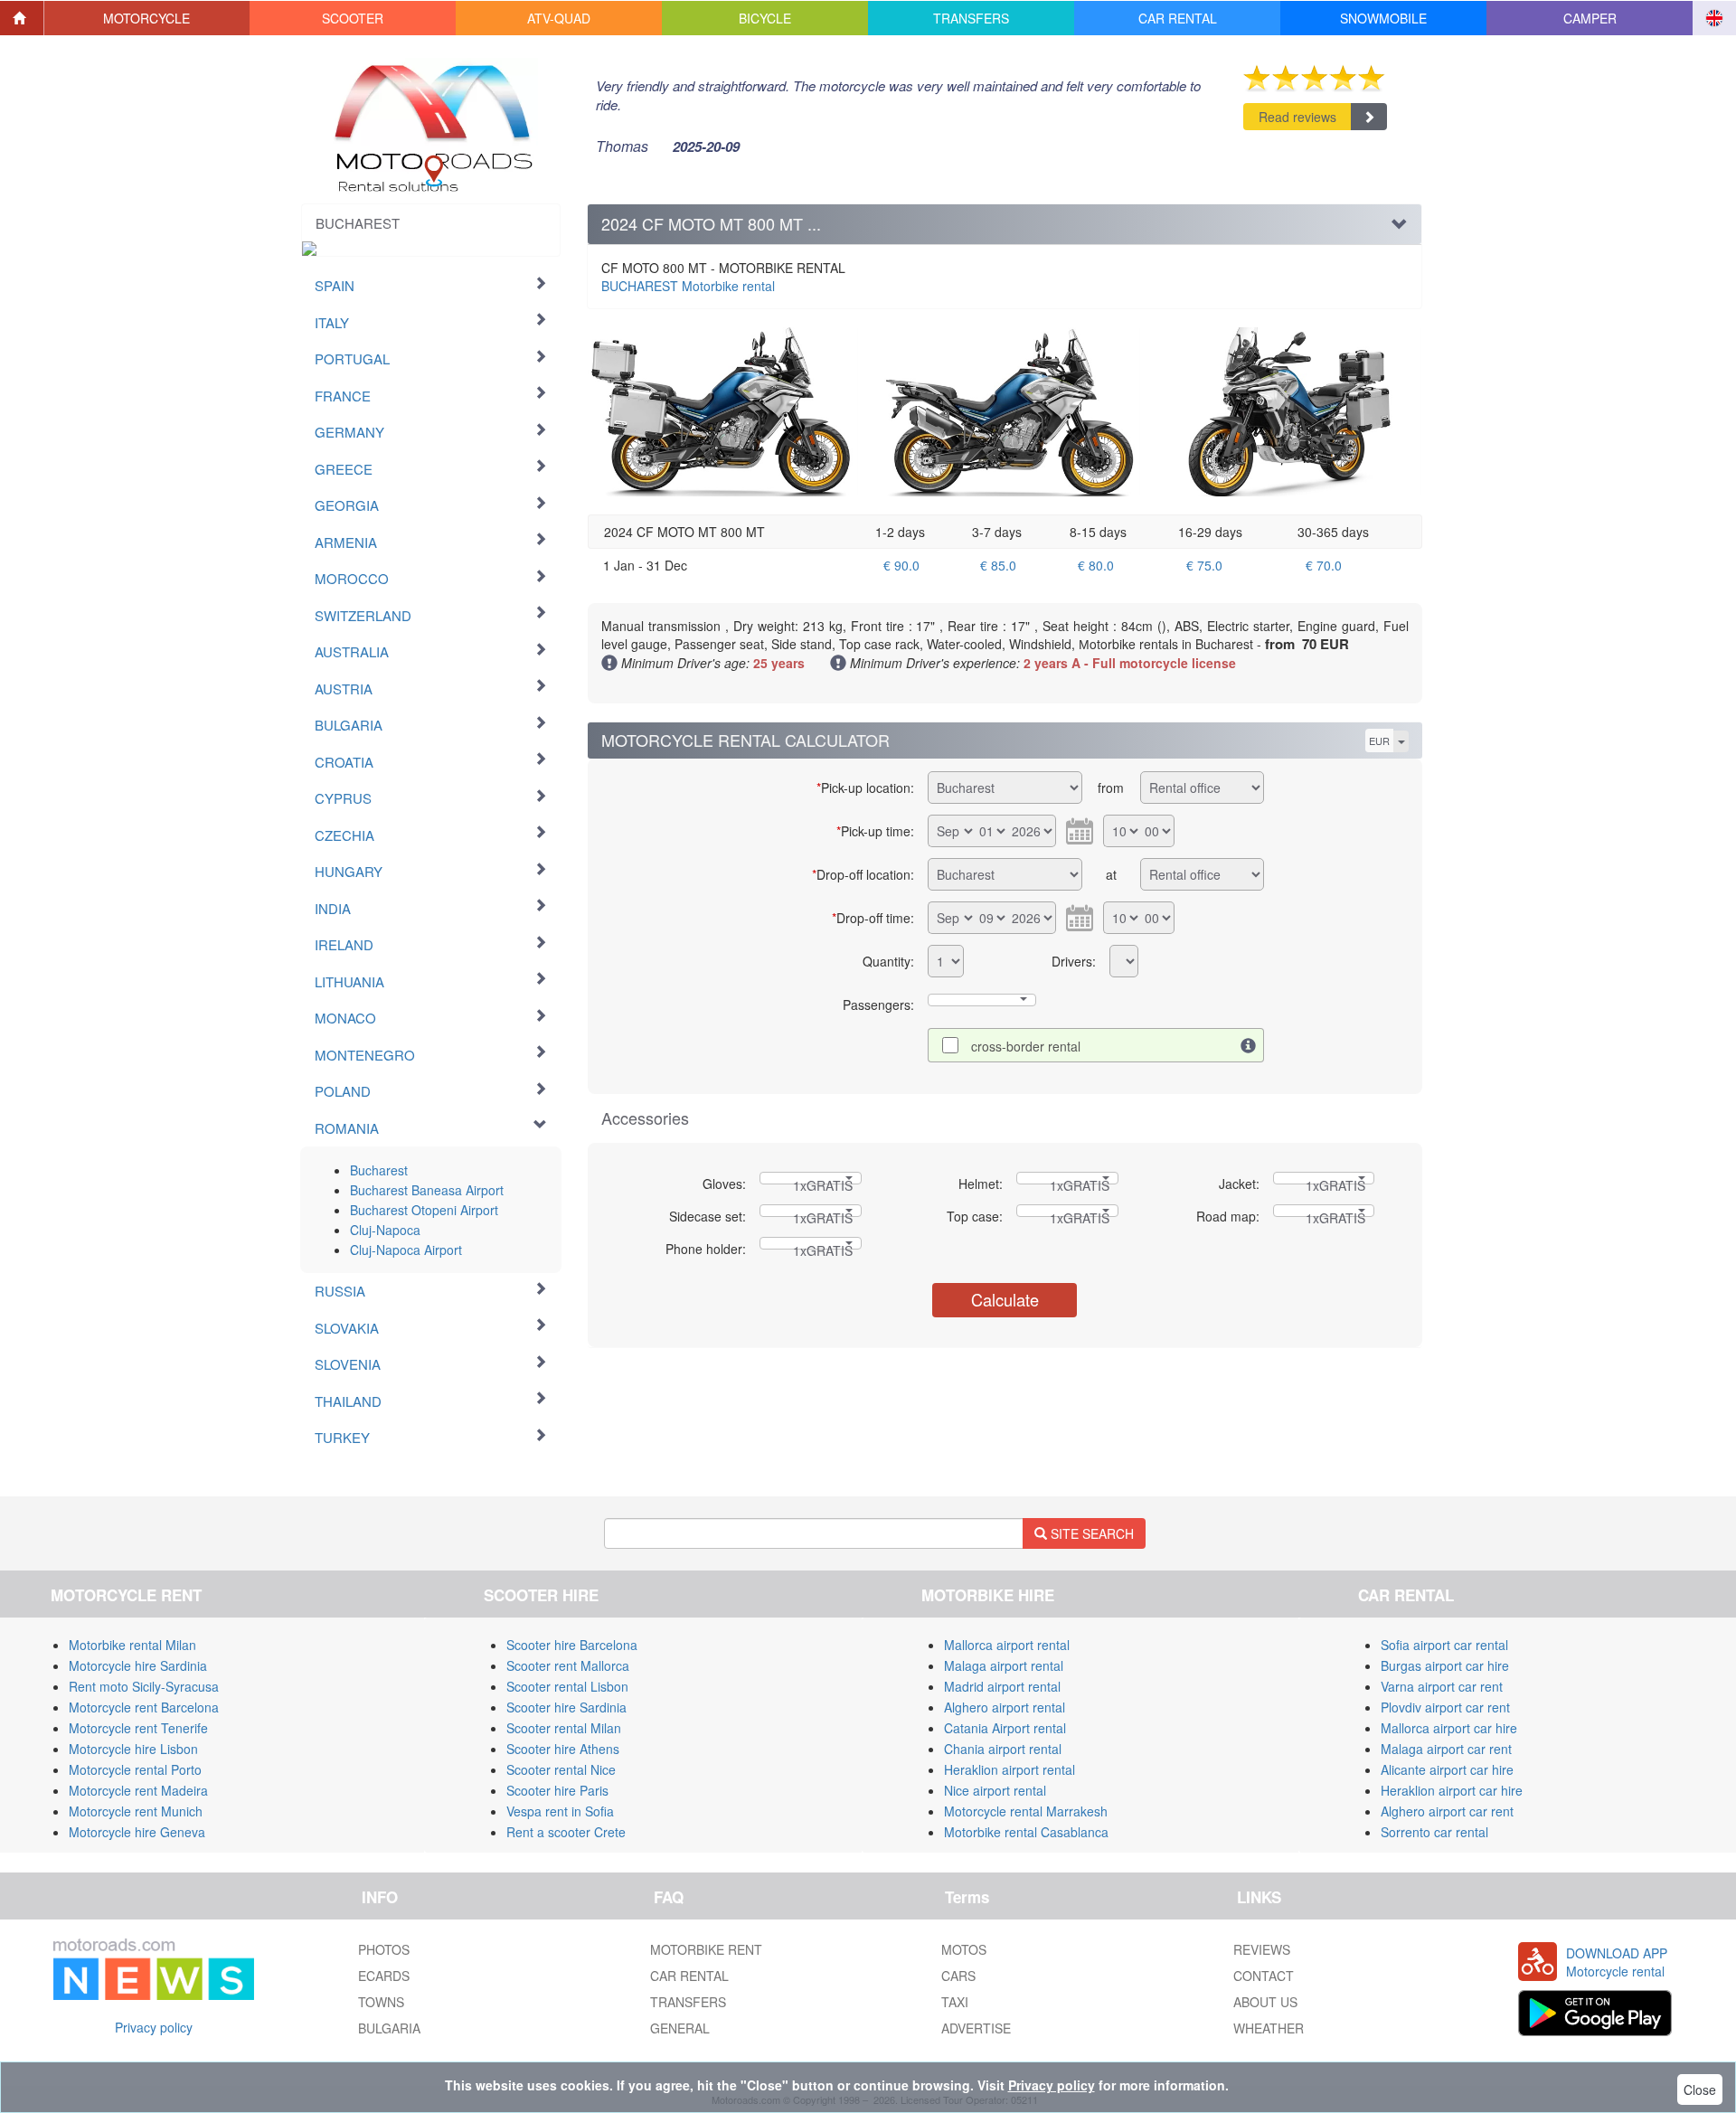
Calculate (1005, 1299)
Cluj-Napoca (385, 1230)
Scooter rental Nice (561, 1769)
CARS (958, 1976)
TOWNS (381, 2002)
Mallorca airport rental (1007, 1645)
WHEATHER (1269, 2028)
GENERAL (680, 2028)
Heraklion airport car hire (1452, 1790)
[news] (154, 1966)
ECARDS (384, 1976)
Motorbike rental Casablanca (1026, 1832)
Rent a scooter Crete (566, 1832)
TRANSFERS (688, 2002)
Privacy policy (154, 2027)
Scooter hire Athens (563, 1749)
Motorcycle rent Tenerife (138, 1728)
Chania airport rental (1003, 1749)
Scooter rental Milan (564, 1728)
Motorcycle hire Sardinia (138, 1665)
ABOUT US (1265, 2002)
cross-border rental (1026, 1046)
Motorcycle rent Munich (136, 1811)
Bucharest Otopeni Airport (424, 1210)
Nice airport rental (995, 1790)
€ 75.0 (1204, 565)
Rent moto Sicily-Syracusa (144, 1686)
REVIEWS (1262, 1949)
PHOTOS (384, 1949)
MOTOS (964, 1949)
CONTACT (1264, 1976)
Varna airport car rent (1442, 1686)
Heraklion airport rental (1010, 1769)
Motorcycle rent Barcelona (144, 1707)
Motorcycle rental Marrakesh (1026, 1811)
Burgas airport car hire (1445, 1665)
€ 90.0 (901, 565)
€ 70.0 (1324, 565)
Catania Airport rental (1005, 1728)
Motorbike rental (688, 286)
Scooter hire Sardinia (566, 1707)
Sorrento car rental (1434, 1832)
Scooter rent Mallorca (568, 1665)
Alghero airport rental (1005, 1707)
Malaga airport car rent (1446, 1749)
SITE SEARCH (1090, 1533)
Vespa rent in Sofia (560, 1811)
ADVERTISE (976, 2028)
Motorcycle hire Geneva (137, 1832)
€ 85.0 (998, 565)
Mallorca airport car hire (1449, 1728)
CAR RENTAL (689, 1976)
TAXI (955, 2002)
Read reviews (1297, 117)
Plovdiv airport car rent (1445, 1707)
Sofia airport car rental (1444, 1645)
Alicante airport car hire (1447, 1769)
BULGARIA (389, 2028)
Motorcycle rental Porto (135, 1769)
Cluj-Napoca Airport (406, 1250)
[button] (147, 18)
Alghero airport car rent (1447, 1811)
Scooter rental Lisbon (567, 1686)
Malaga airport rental (1004, 1665)
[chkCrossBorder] (1249, 1045)
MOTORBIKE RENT (706, 1949)
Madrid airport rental (1002, 1686)
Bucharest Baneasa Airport (427, 1190)
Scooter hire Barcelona (572, 1645)
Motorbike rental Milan (132, 1645)
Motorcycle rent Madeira (138, 1790)
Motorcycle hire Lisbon (133, 1749)
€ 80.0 (1096, 565)
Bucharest (379, 1170)
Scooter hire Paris (557, 1790)
